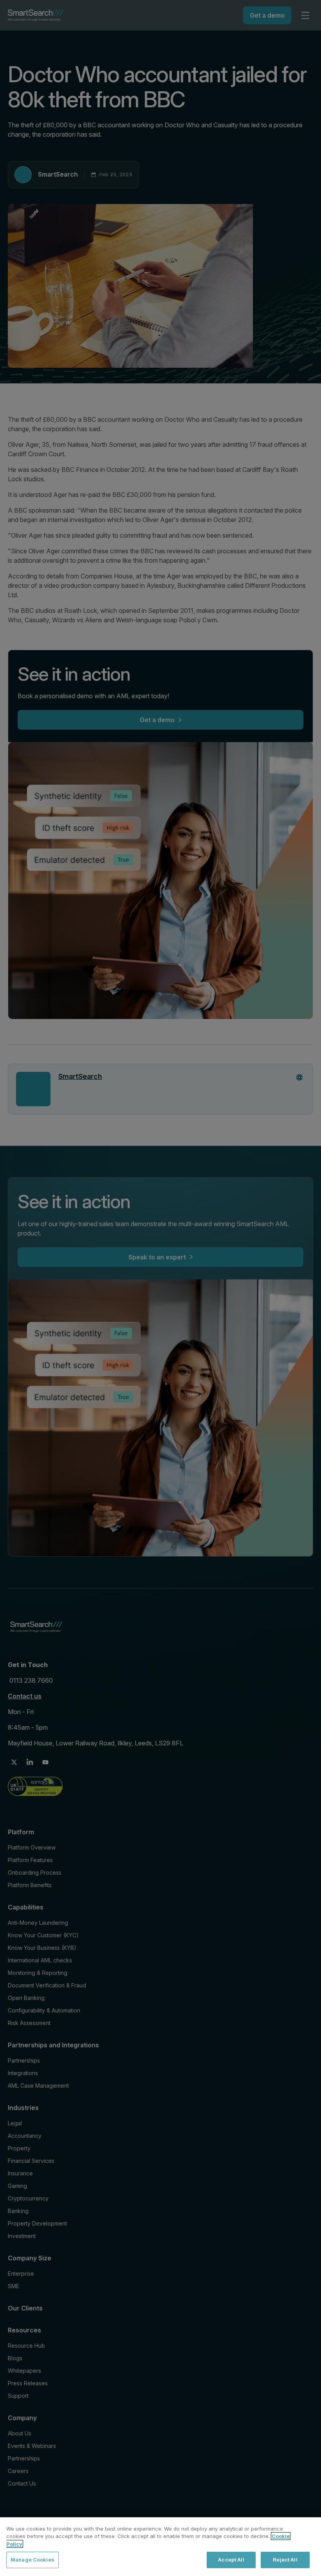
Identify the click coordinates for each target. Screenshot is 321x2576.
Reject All (285, 2560)
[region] (160, 2547)
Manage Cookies (32, 2560)
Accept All (231, 2560)
